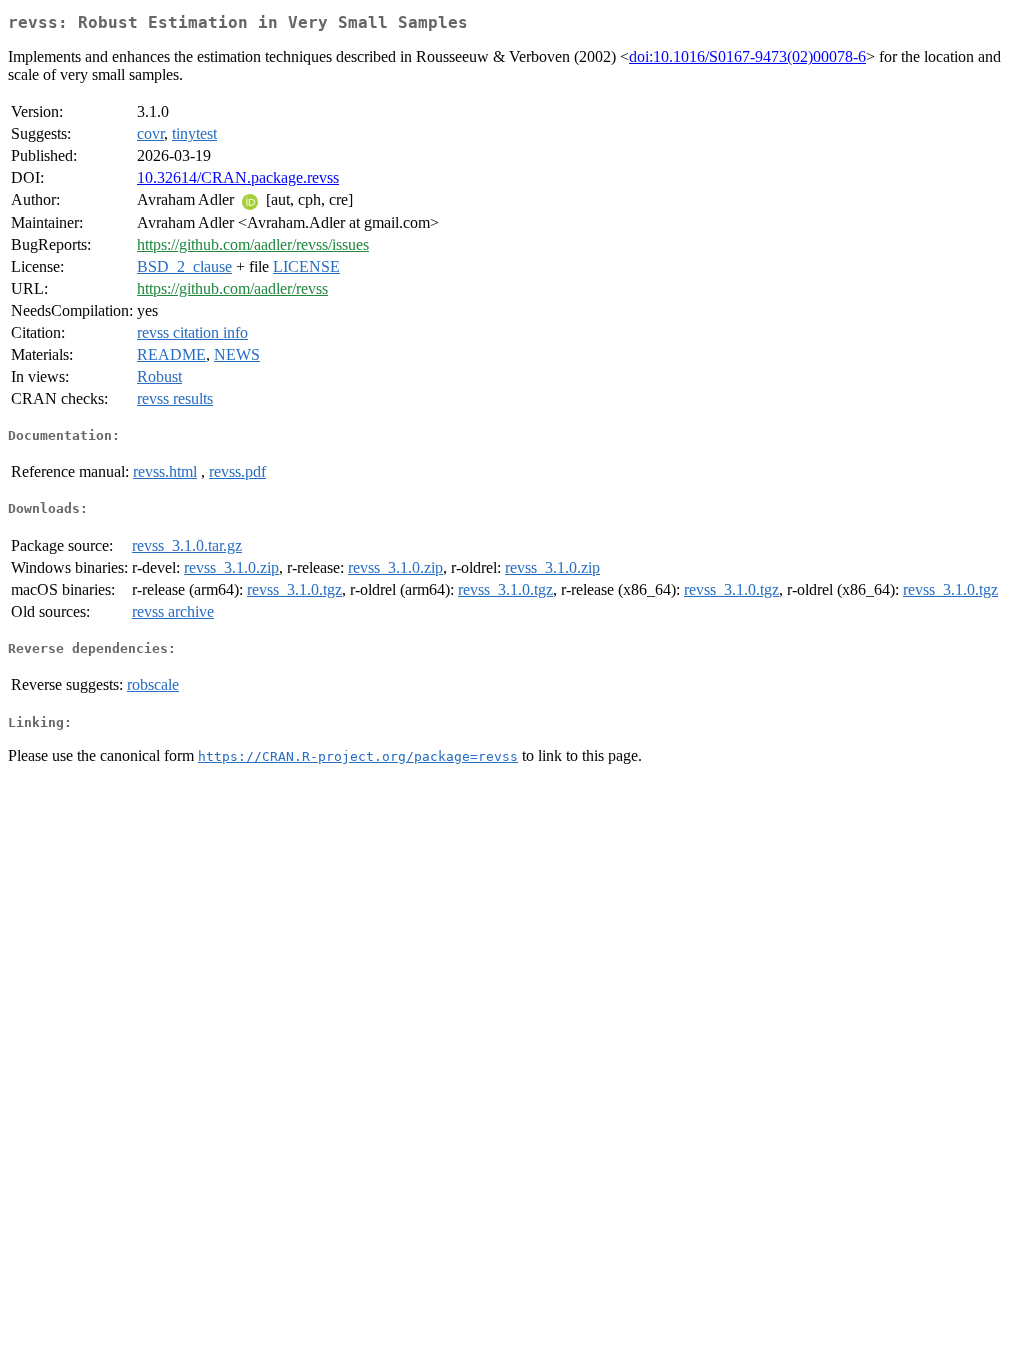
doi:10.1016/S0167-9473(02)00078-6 (747, 56)
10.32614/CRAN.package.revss (238, 177)
